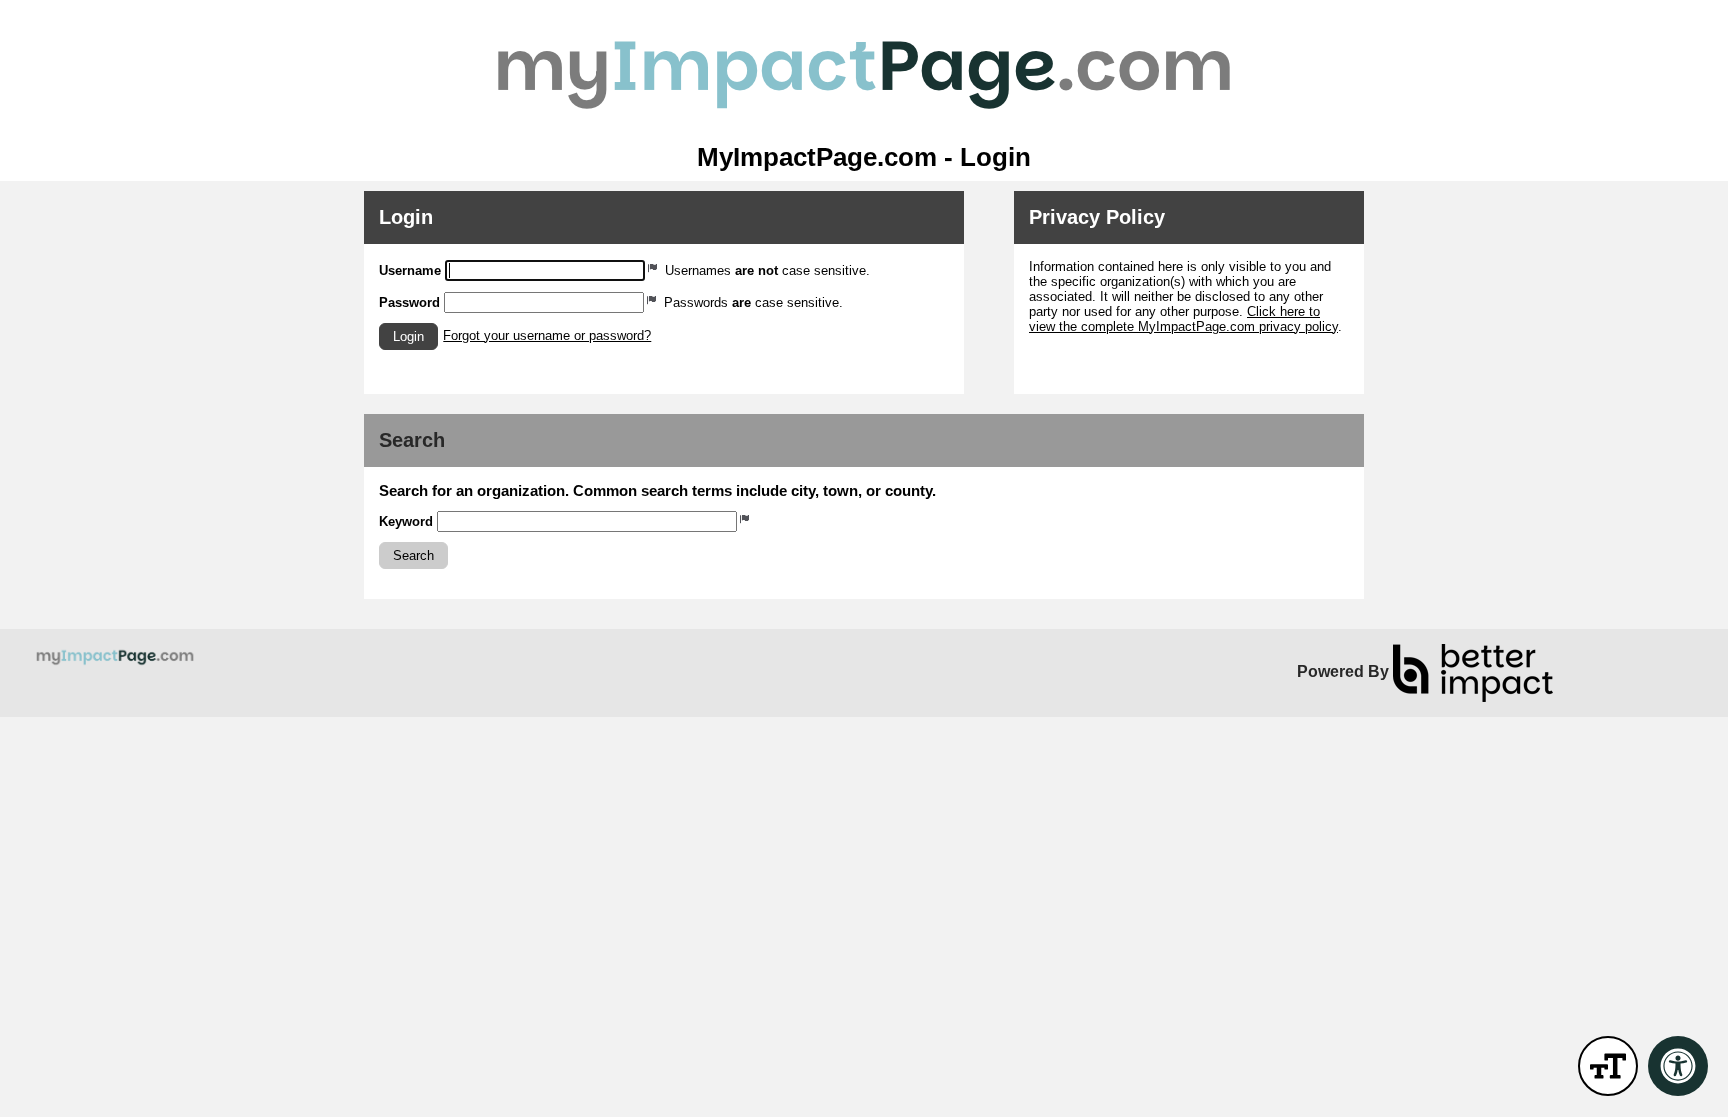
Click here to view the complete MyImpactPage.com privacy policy (1183, 319)
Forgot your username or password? (547, 335)
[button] (408, 336)
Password (409, 302)
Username (410, 270)
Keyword (406, 521)
